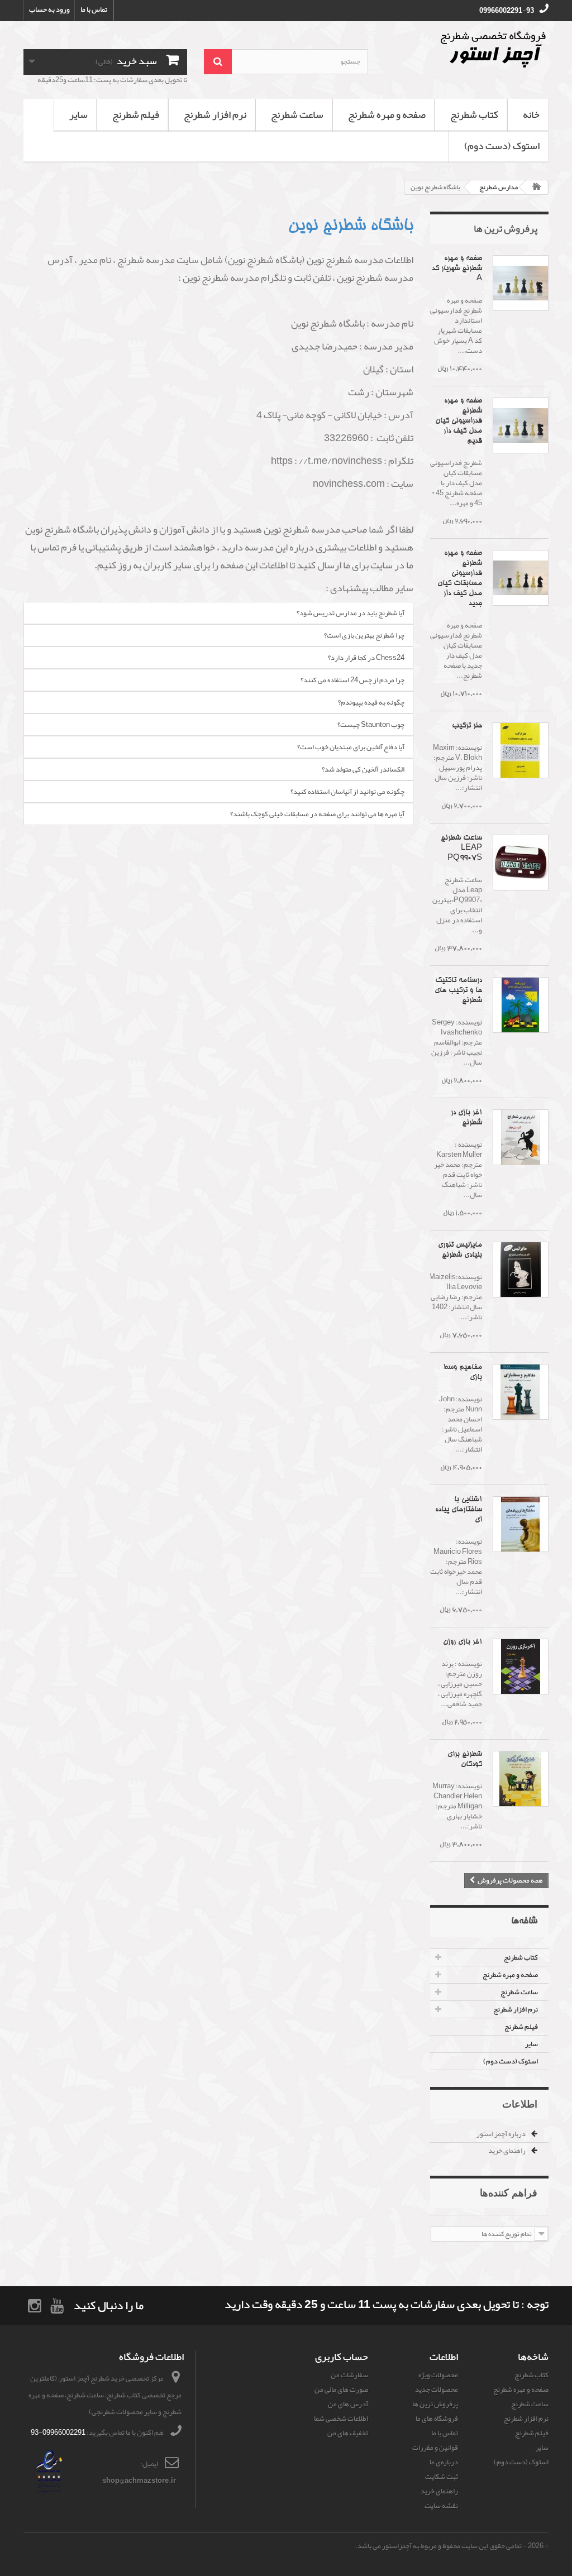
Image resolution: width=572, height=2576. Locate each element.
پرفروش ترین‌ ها (506, 228)
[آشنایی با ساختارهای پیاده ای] (521, 1524)
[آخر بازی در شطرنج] (521, 1137)
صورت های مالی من (341, 2390)
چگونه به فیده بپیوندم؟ (371, 702)
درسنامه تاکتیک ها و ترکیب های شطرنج (458, 991)
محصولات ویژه (438, 2375)
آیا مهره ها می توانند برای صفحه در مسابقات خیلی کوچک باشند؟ (317, 814)
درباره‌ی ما (444, 2462)
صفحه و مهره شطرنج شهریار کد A (457, 269)
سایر (78, 114)
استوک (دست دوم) (502, 146)
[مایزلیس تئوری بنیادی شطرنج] (521, 1270)
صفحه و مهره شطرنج (387, 114)
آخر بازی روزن (463, 1642)
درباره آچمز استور (502, 2134)
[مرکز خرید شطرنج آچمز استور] (467, 49)
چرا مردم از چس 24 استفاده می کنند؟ (352, 680)
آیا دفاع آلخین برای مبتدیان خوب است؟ (351, 747)
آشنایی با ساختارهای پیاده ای (459, 1510)
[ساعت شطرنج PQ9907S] (521, 863)
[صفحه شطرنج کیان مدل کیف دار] (521, 425)
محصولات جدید (437, 2390)
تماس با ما (94, 9)
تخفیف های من (348, 2433)
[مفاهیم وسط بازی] (521, 1392)
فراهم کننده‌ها (509, 2192)
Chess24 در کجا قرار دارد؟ (366, 658)
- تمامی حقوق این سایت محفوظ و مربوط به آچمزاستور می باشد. (441, 2546)
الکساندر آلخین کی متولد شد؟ (363, 769)
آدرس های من (348, 2404)
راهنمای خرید (507, 2151)
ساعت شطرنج (297, 114)
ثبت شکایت (442, 2477)
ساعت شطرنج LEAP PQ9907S (461, 848)
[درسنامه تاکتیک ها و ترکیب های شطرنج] (521, 1005)
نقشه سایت (441, 2506)
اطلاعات (520, 2104)
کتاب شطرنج (474, 114)
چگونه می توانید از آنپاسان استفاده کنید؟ (347, 792)
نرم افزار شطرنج (215, 114)
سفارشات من (349, 2375)
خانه (531, 114)
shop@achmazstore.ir (139, 2481)
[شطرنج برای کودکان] (521, 1779)
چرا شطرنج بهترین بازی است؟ (364, 635)
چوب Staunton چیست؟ (371, 725)
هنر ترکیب (467, 726)
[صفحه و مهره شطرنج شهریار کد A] (521, 283)
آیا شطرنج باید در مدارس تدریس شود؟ (351, 613)
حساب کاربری (342, 2357)
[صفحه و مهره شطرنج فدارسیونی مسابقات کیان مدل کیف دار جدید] (521, 578)
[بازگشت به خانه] (537, 187)
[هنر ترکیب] (521, 750)
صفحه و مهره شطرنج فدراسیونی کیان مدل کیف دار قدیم (459, 421)
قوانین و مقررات (435, 2448)
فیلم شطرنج (136, 114)
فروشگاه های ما (437, 2419)
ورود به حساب (49, 9)
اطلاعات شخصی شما (341, 2419)
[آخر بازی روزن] (521, 1667)
